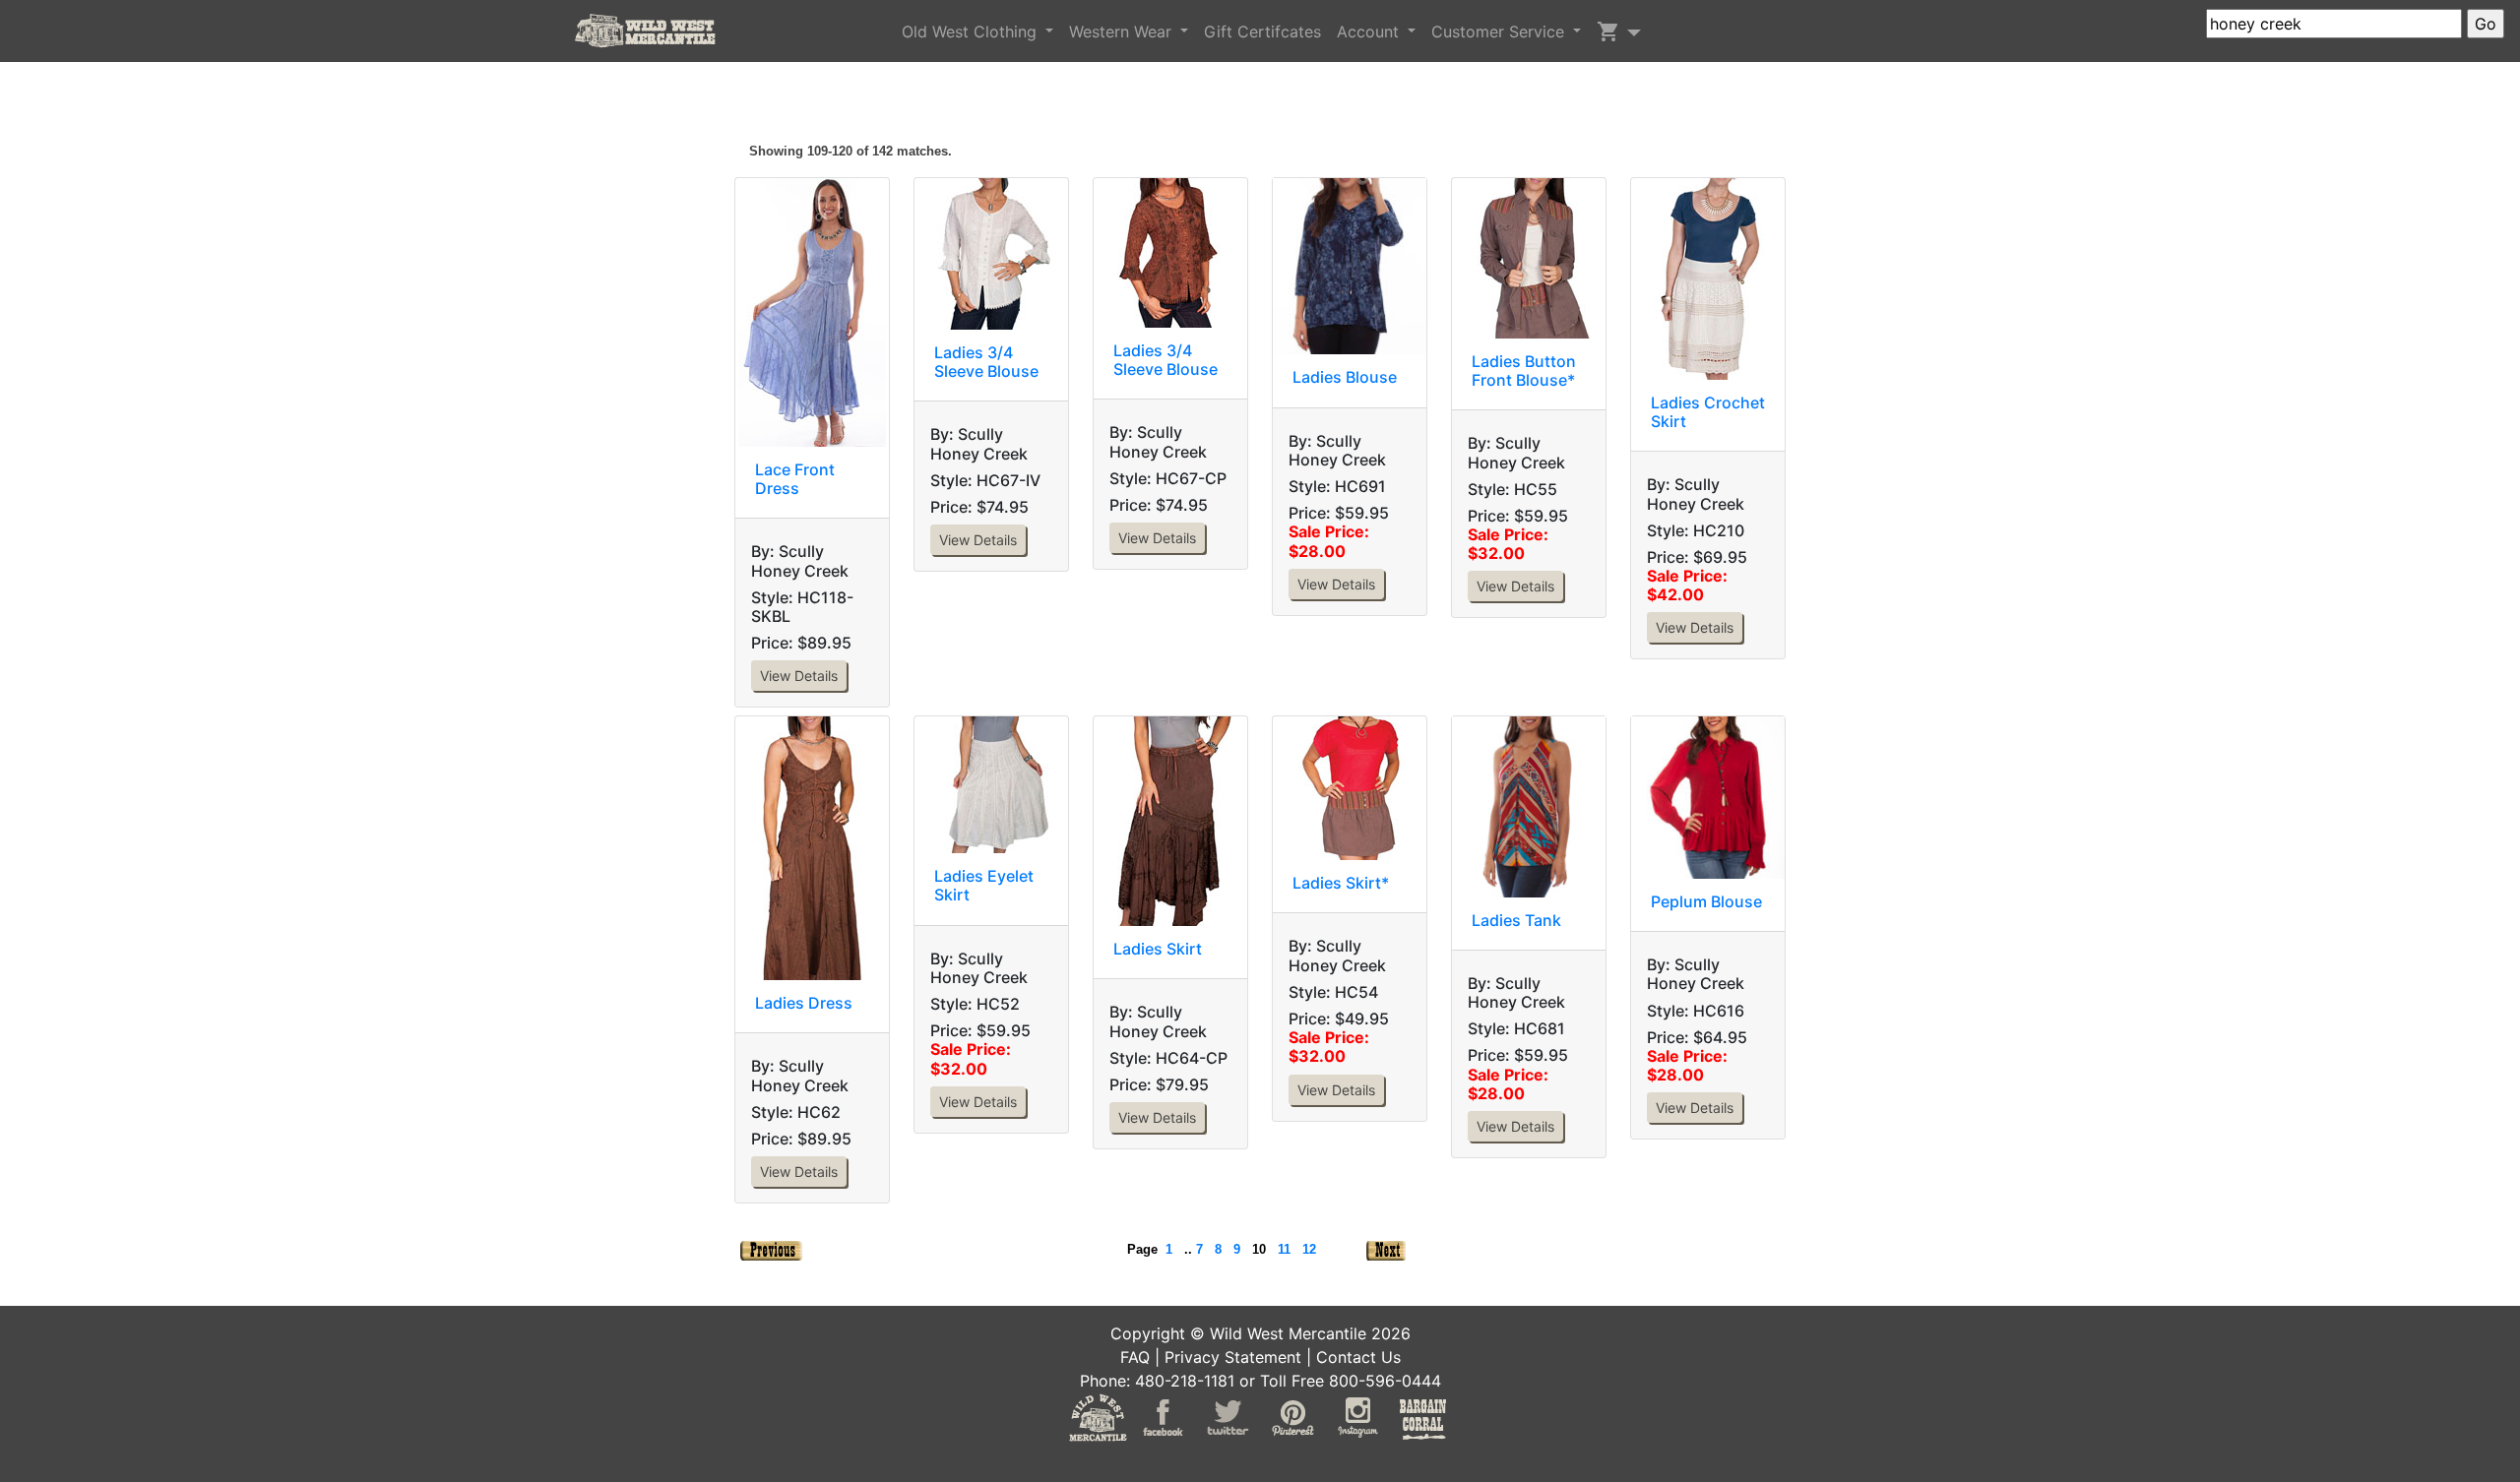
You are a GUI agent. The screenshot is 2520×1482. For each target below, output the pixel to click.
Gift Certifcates (1262, 31)
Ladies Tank (1516, 920)
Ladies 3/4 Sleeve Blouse (986, 362)
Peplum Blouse (1706, 901)
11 (1284, 1249)
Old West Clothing (972, 31)
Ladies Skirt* (1341, 883)
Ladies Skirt (1158, 949)
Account (1370, 31)
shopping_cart (1608, 31)
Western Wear (1123, 31)
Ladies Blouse (1345, 377)
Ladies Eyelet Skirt (984, 885)
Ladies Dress (804, 1003)
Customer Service (1500, 31)
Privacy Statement (1233, 1357)
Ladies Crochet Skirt (1708, 412)
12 (1309, 1249)
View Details (799, 676)
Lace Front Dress (795, 479)
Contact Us (1358, 1357)
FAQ (1135, 1357)
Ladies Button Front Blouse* (1524, 370)
